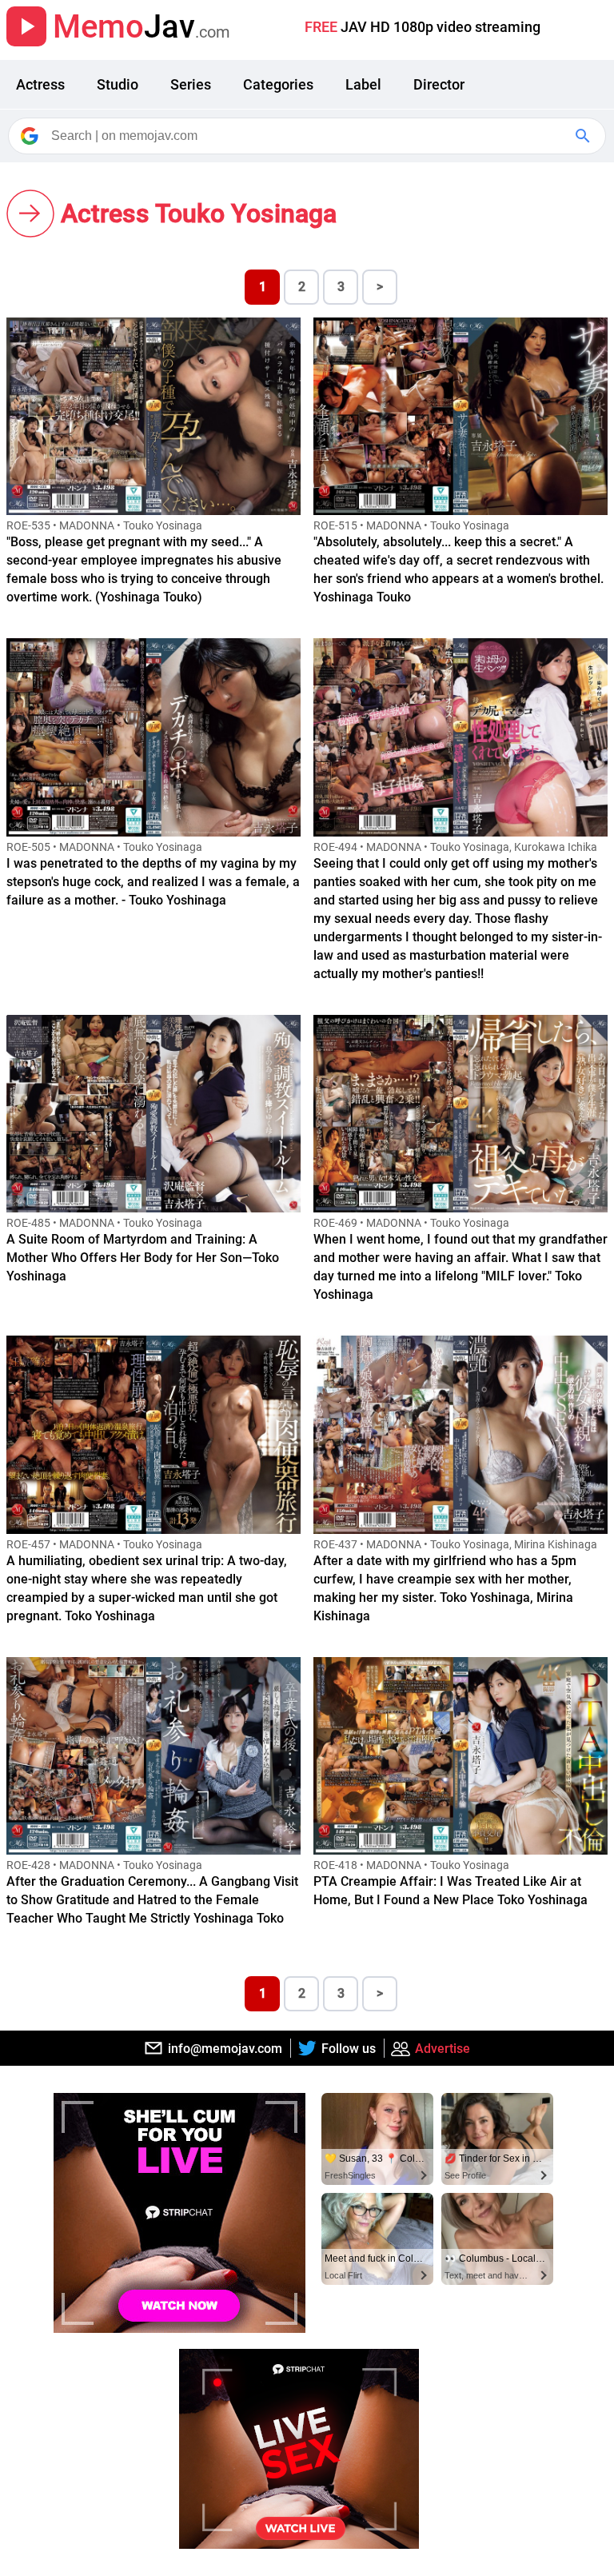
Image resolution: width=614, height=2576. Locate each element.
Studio (118, 84)
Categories (278, 84)
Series (191, 84)
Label (363, 84)
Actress (40, 84)
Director (439, 84)
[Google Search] (584, 136)
